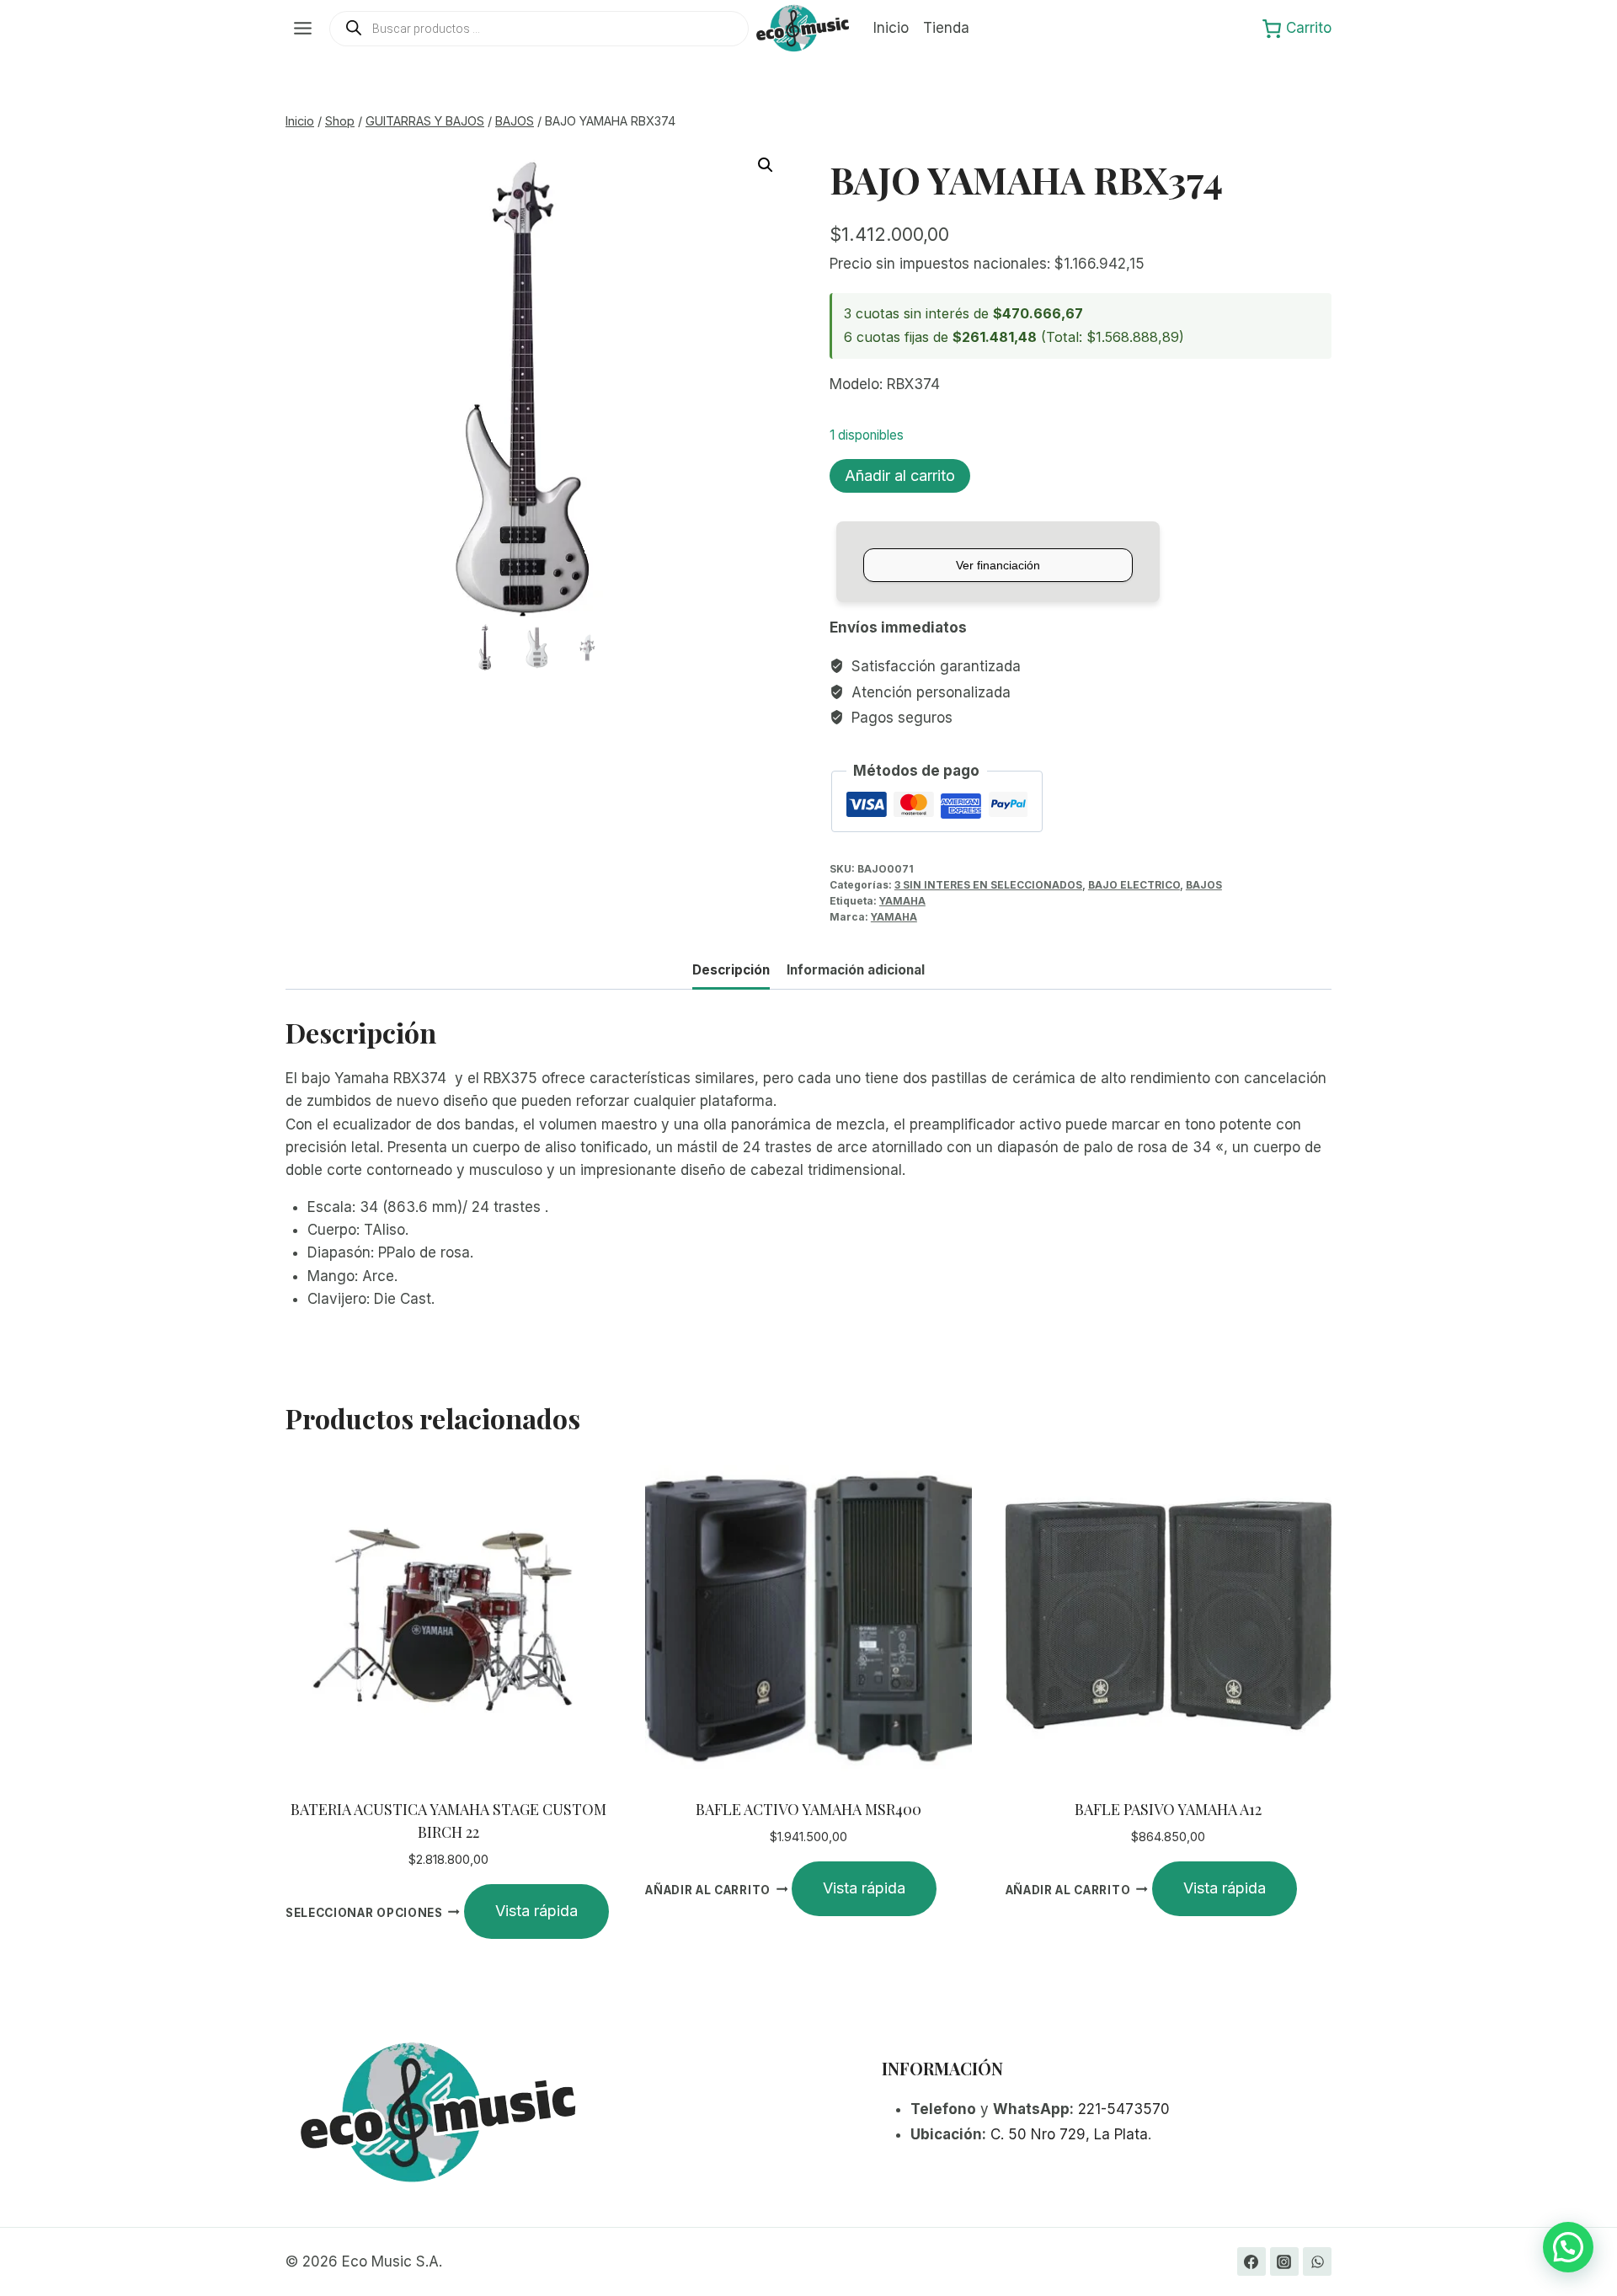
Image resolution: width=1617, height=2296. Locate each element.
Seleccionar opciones (364, 1912)
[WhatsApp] (1317, 2261)
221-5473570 (1124, 2109)
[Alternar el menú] (303, 28)
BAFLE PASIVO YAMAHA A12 (1168, 1809)
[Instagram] (1284, 2261)
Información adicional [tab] (856, 970)
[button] (766, 165)
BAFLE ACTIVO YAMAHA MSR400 (808, 1809)
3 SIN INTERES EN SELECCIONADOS (988, 885)
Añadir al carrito (900, 475)
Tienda (946, 28)
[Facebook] (1251, 2261)
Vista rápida (536, 1911)
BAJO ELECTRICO (1134, 885)
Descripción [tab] (731, 970)
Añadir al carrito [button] (708, 1889)
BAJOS (1204, 885)
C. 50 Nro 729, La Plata (1069, 2134)
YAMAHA (902, 901)
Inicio (891, 28)
